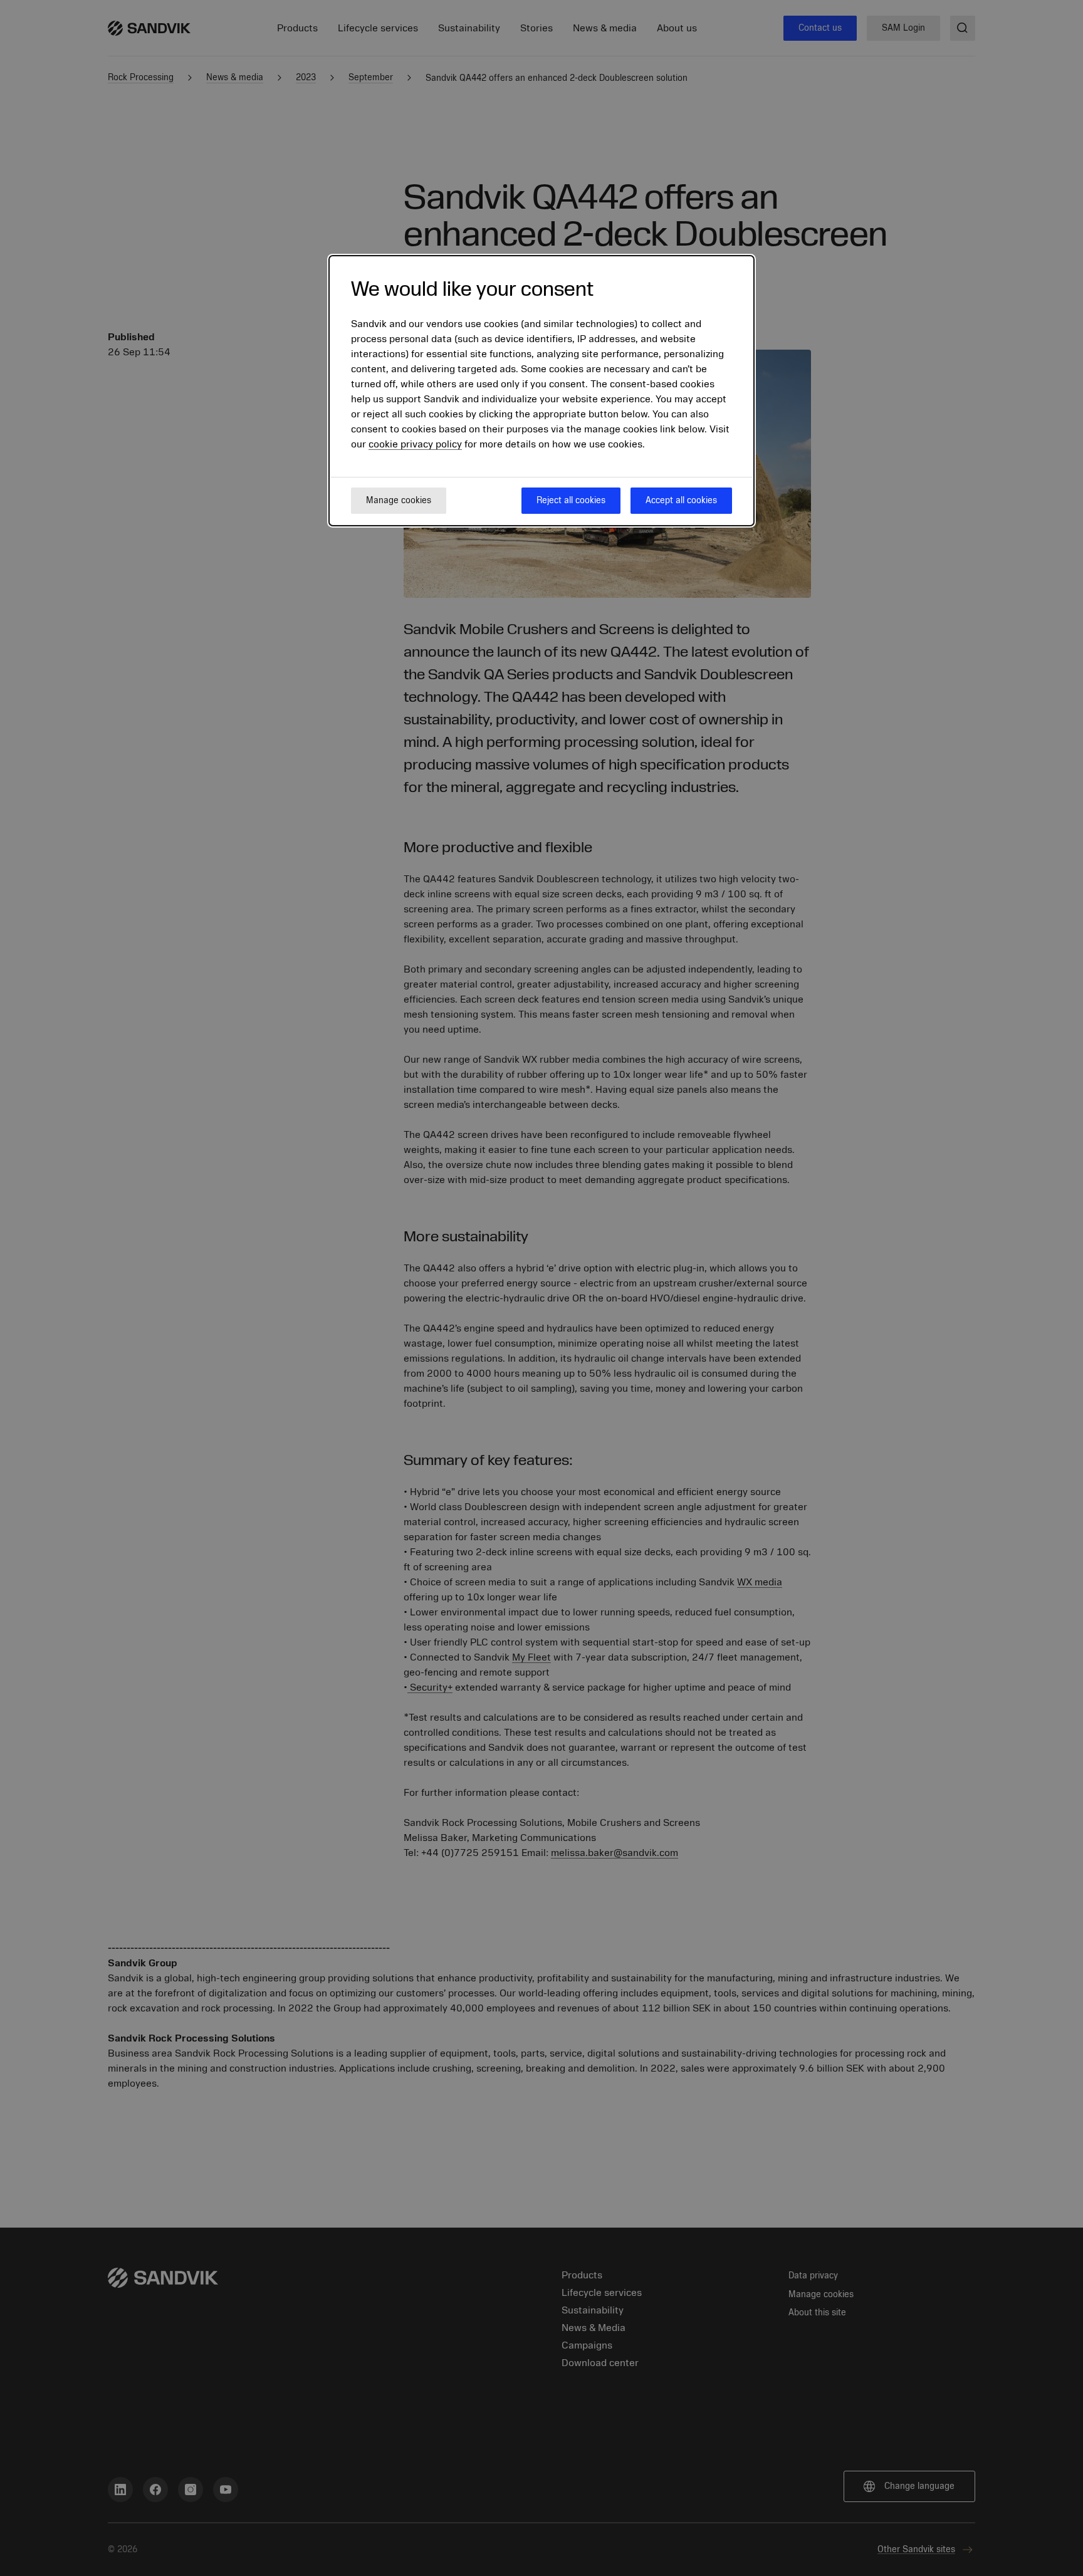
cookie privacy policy (415, 444)
